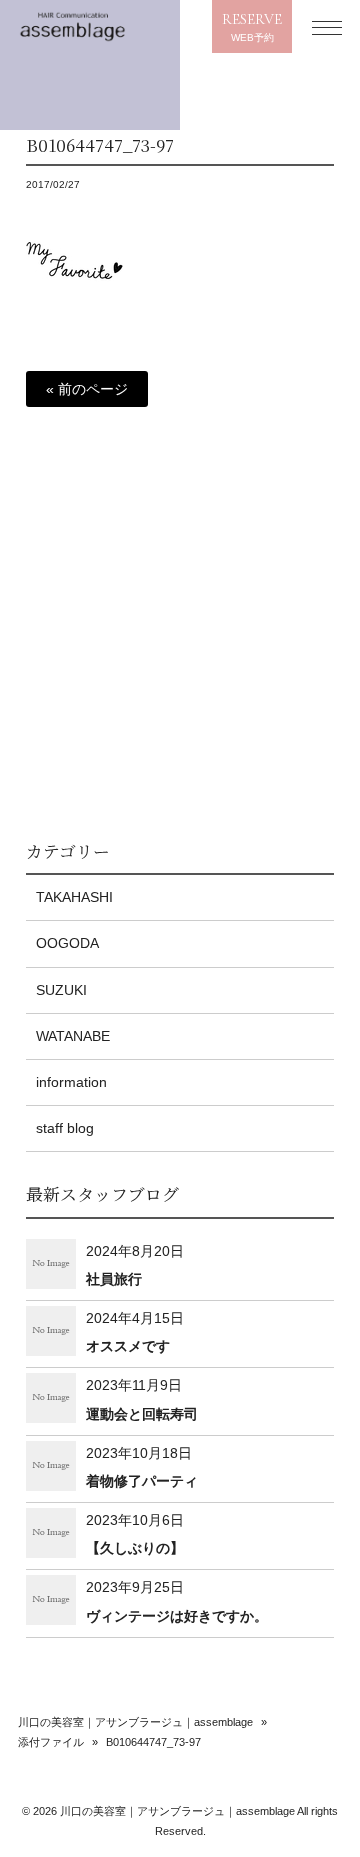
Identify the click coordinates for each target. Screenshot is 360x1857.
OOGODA (67, 943)
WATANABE (73, 1036)
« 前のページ (87, 389)
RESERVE (252, 27)
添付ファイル (51, 1742)
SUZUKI (61, 990)
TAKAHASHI (74, 897)
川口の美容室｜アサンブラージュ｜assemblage (135, 1722)
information (71, 1082)
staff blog (65, 1128)
